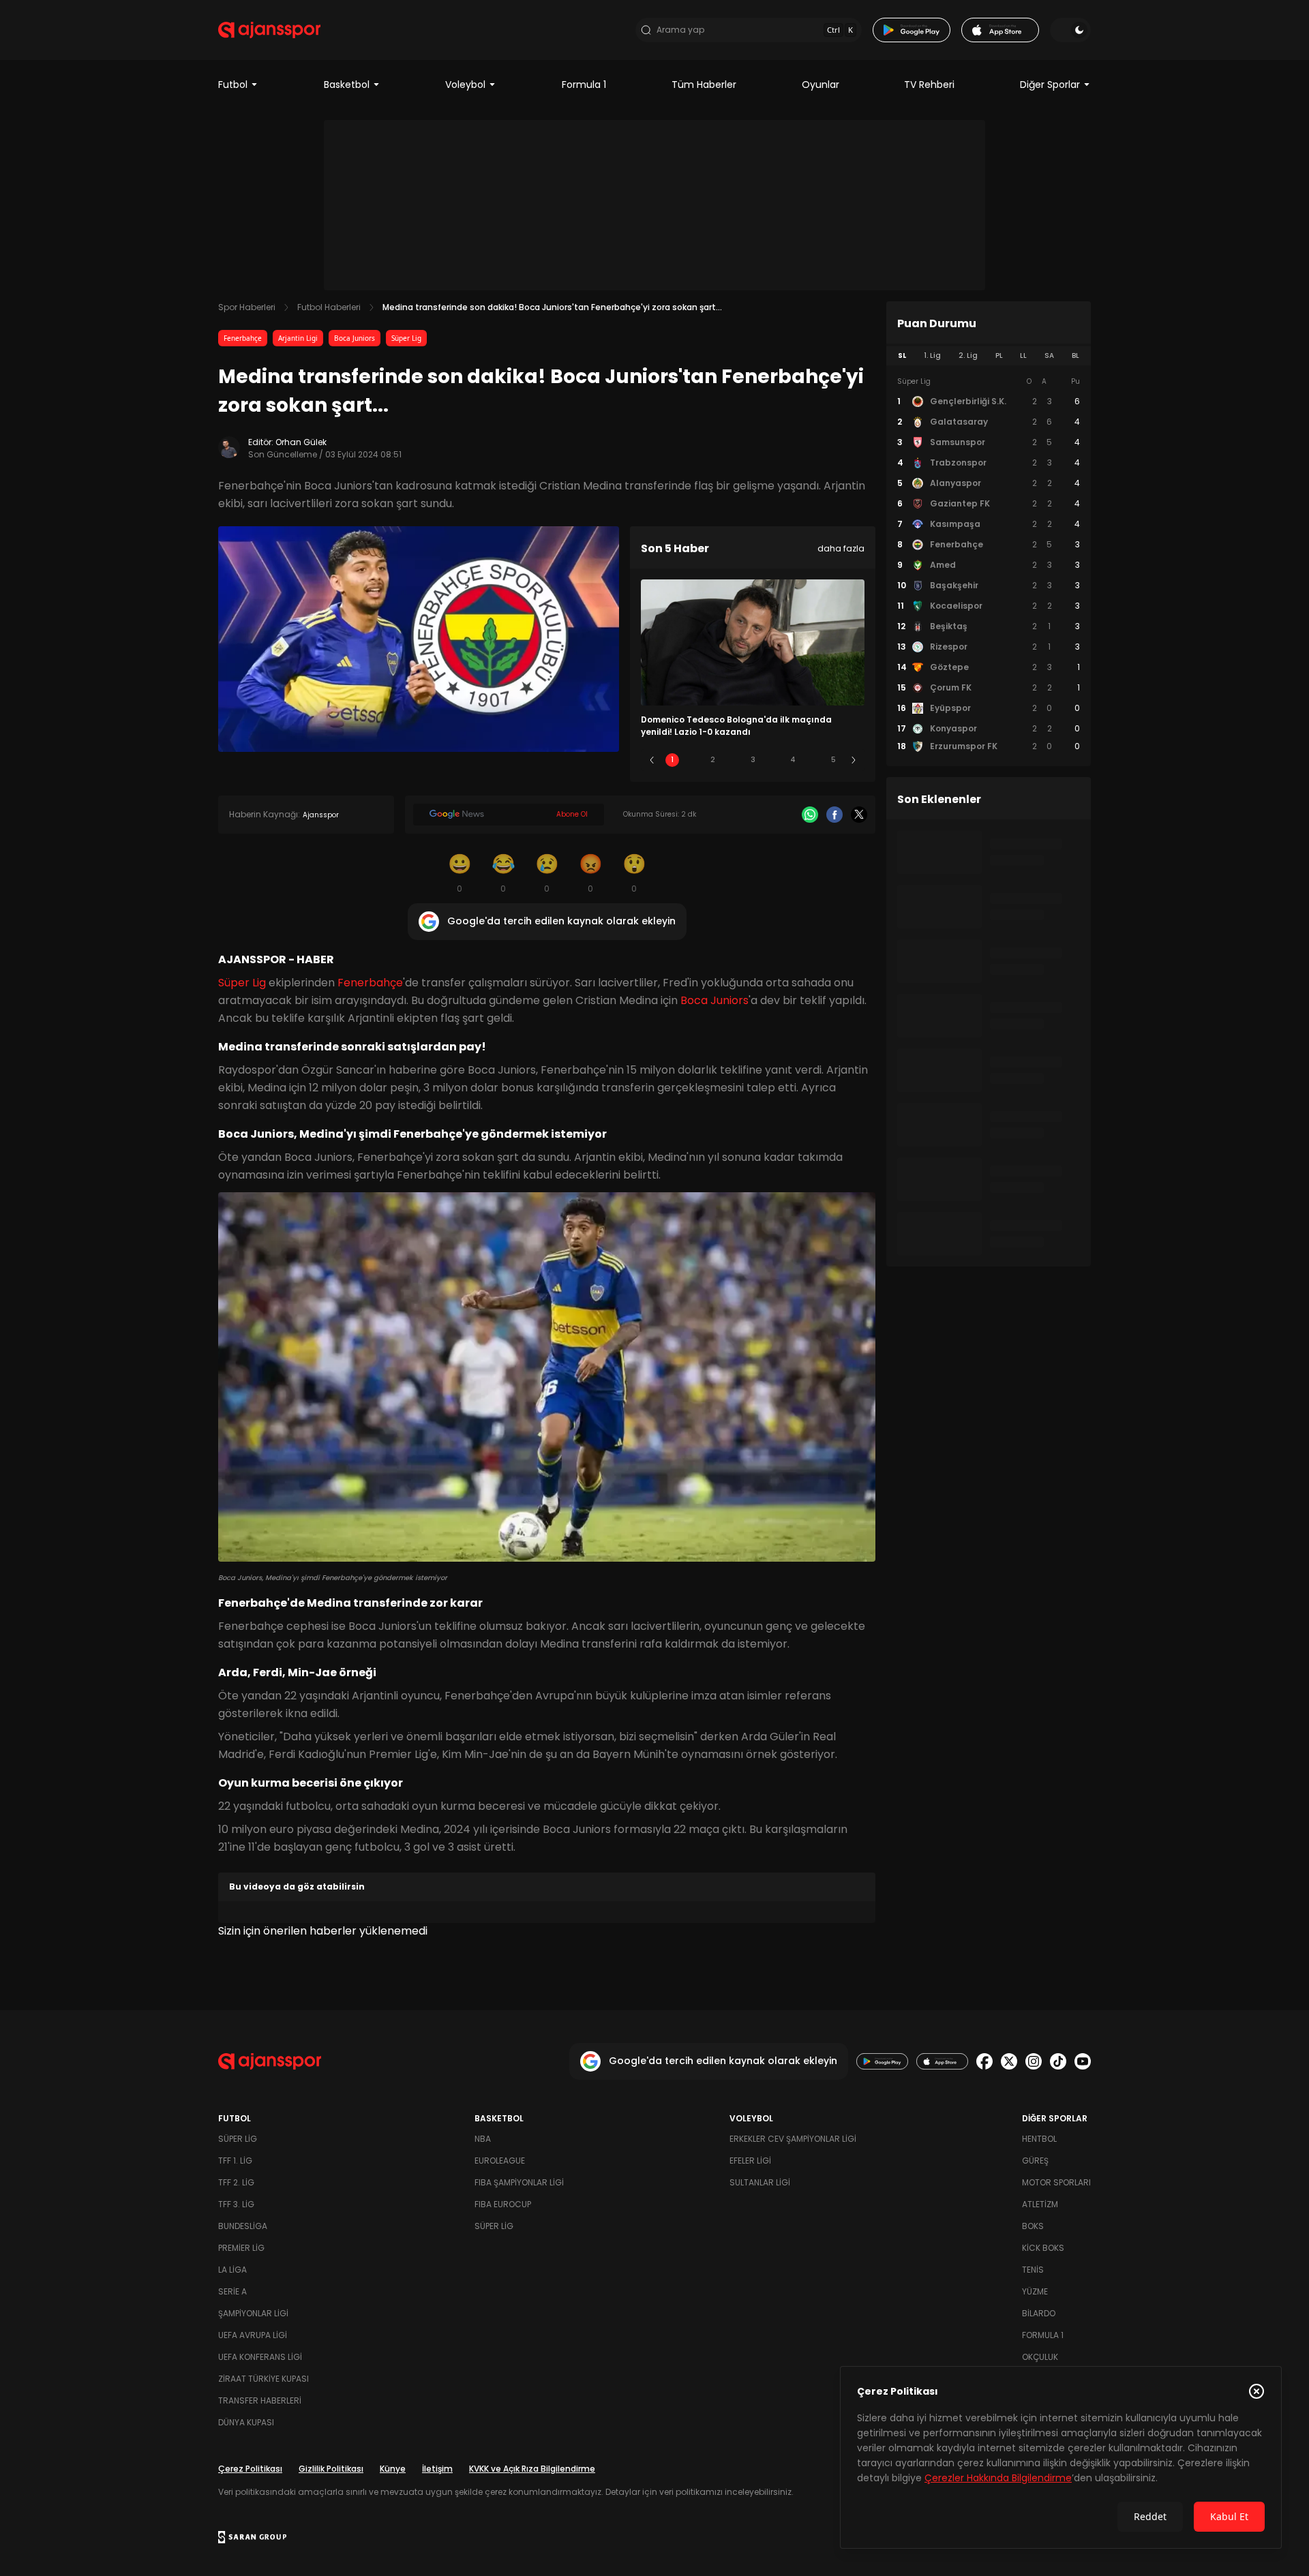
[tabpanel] (989, 564)
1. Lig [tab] (932, 355)
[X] (859, 815)
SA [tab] (1049, 355)
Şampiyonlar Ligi (253, 2313)
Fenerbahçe (243, 338)
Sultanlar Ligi (760, 2182)
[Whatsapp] (810, 815)
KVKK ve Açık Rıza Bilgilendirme (532, 2469)
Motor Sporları (1056, 2182)
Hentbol (1039, 2139)
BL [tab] (1075, 355)
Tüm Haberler (704, 85)
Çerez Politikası (250, 2469)
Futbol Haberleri (329, 307)
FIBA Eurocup (503, 2204)
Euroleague (500, 2161)
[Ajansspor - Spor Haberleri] (269, 30)
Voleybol (465, 85)
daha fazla (841, 548)
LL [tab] (1023, 355)
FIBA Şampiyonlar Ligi (519, 2182)
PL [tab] (999, 355)
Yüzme (1035, 2291)
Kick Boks (1043, 2248)
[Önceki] (652, 760)
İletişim (437, 2469)
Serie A (232, 2291)
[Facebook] (834, 815)
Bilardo (1039, 2313)
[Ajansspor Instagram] (1034, 2061)
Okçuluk (1040, 2357)
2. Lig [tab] (968, 355)
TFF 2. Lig (236, 2182)
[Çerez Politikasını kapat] (1257, 2391)
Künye (393, 2469)
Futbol (233, 85)
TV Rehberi (929, 85)
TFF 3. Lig (236, 2204)
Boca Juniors (355, 338)
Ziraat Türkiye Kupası (264, 2379)
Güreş (1035, 2161)
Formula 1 (584, 85)
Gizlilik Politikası (331, 2469)
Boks (1033, 2226)
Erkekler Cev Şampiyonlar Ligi (793, 2139)
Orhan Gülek (301, 442)
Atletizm (1040, 2204)
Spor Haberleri (247, 307)
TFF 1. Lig (235, 2161)
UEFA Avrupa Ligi (253, 2335)
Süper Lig (406, 338)
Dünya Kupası (246, 2422)
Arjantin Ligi (298, 338)
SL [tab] (902, 355)
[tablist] (989, 356)
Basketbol (347, 85)
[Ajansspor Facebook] (984, 2061)
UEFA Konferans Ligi (260, 2357)
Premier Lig (241, 2248)
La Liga (232, 2270)
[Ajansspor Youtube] (1083, 2061)
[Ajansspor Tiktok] (1058, 2061)
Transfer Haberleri (260, 2400)
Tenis (1033, 2270)
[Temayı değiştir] (1070, 30)
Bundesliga (243, 2226)
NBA (483, 2139)
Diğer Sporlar (1050, 85)
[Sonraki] (854, 760)
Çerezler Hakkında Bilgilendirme (998, 2478)
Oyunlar (821, 85)
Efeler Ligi (750, 2161)
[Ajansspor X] (1009, 2061)
